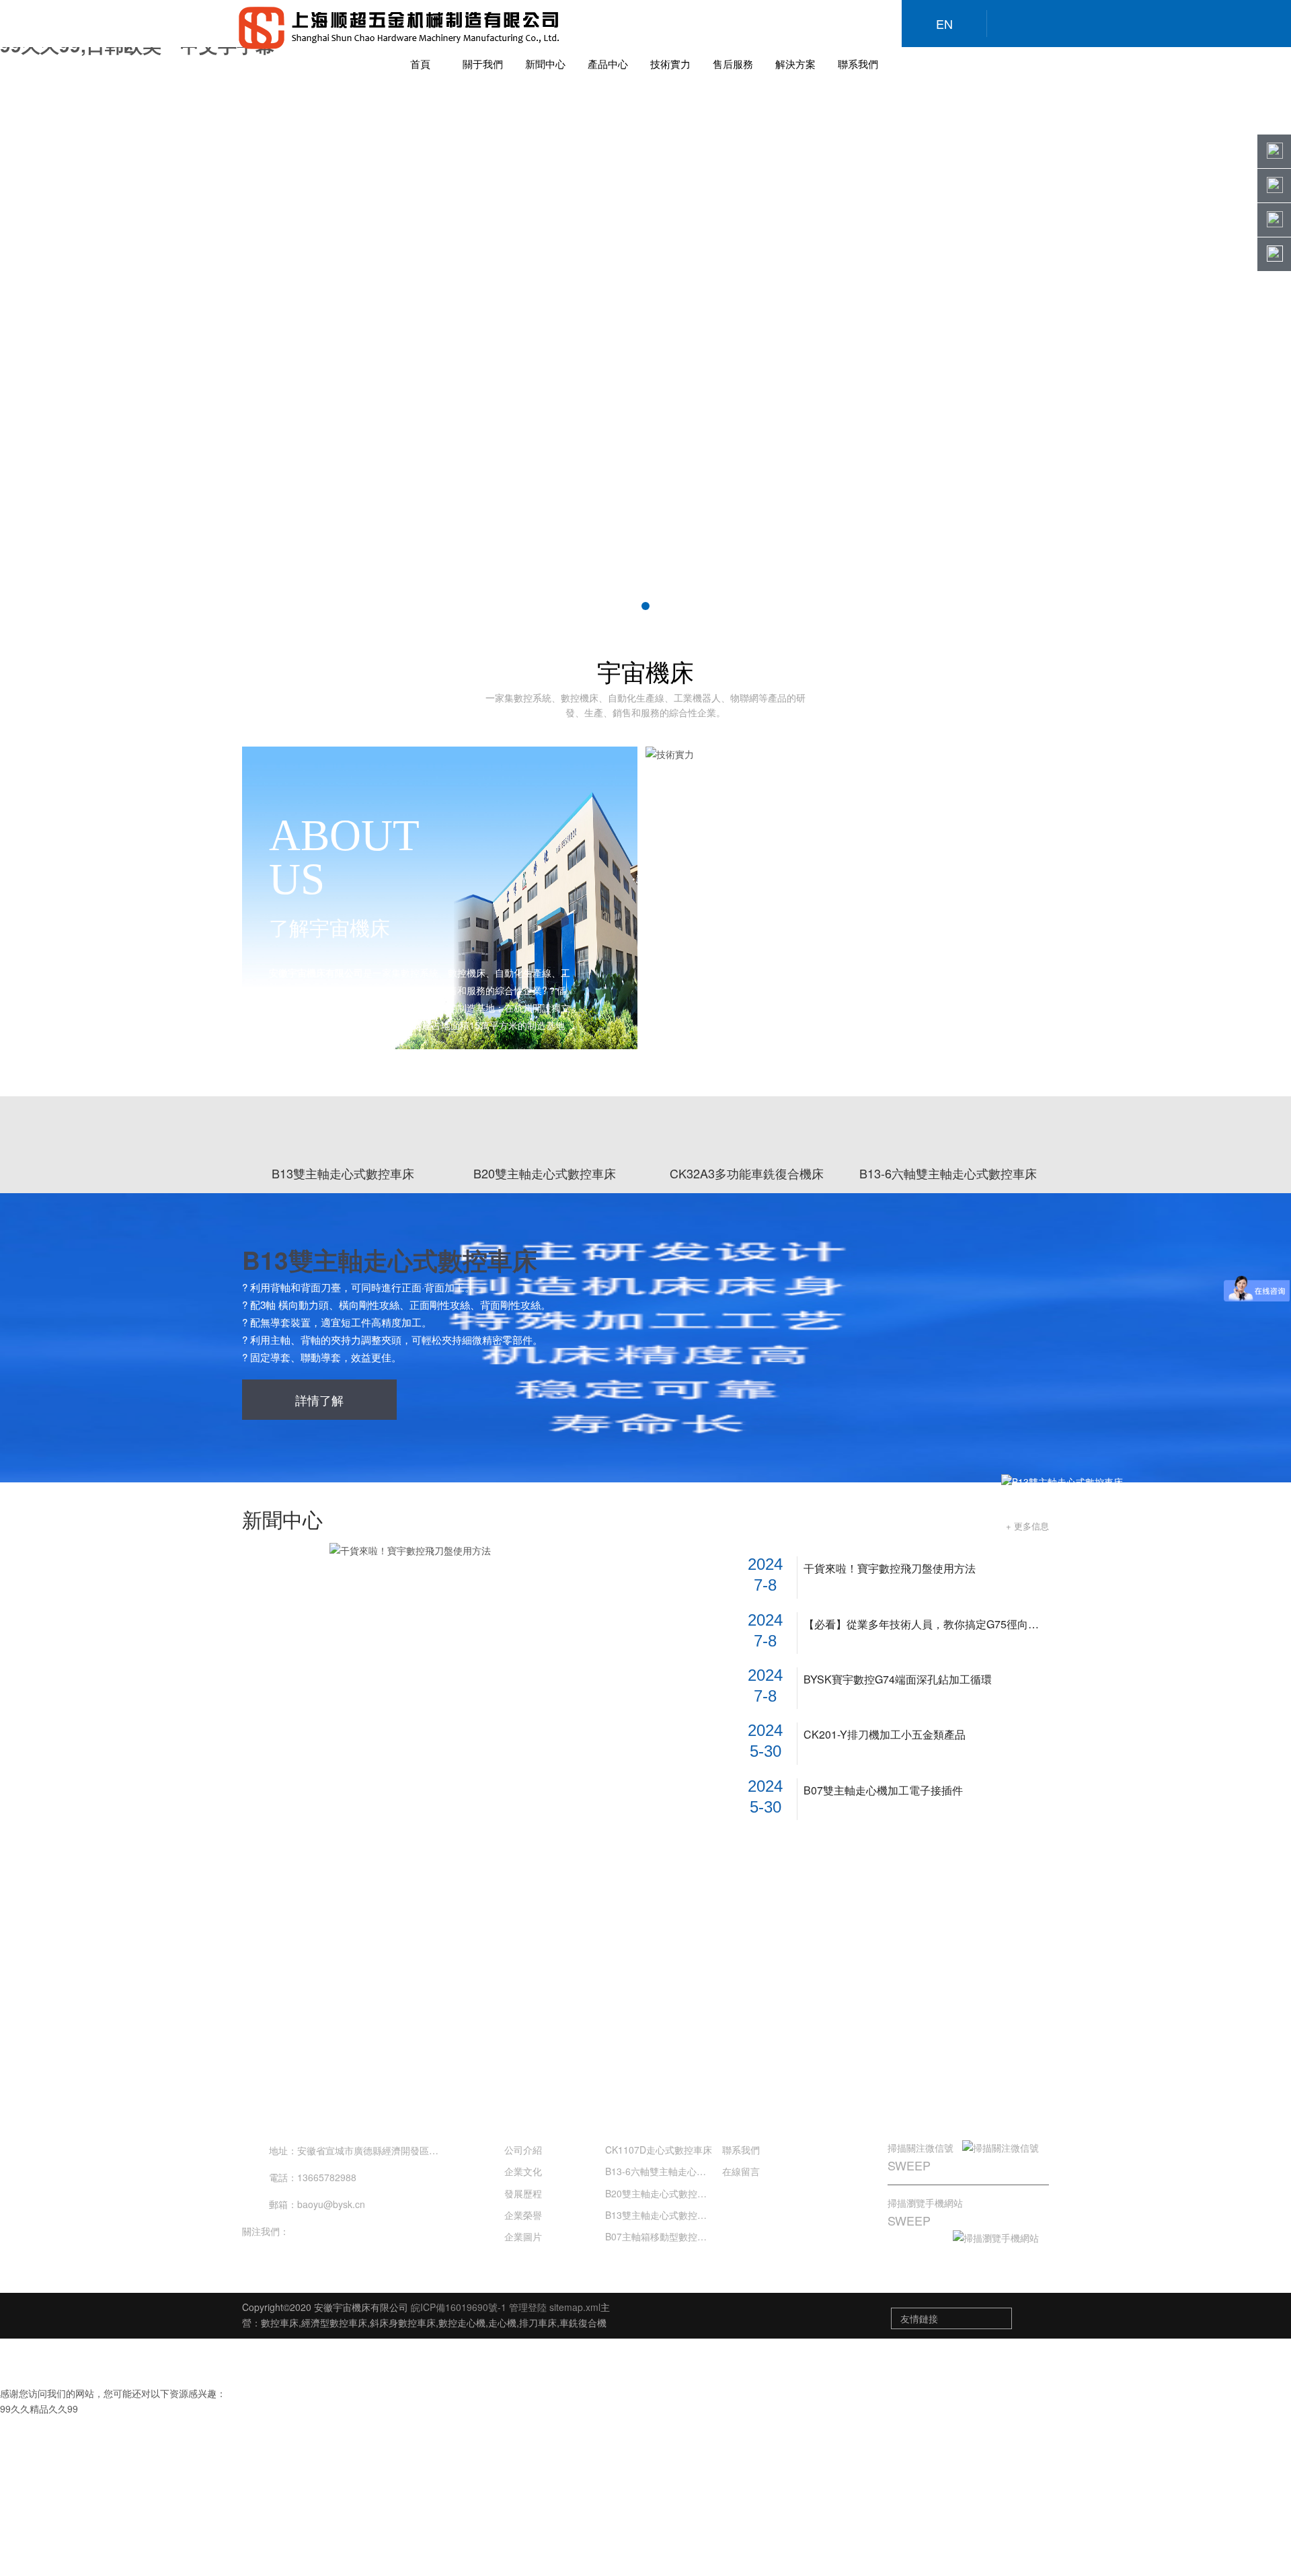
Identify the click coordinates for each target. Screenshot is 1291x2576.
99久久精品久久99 (39, 2409)
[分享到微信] (306, 2231)
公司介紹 (523, 2150)
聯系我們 (858, 64)
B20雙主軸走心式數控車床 (661, 2193)
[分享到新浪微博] (360, 2231)
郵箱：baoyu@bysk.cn (317, 2204)
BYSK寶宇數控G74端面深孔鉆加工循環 (898, 1679)
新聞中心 (545, 64)
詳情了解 (319, 1400)
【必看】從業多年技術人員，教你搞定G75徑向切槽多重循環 (926, 1624)
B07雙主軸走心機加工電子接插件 (883, 1790)
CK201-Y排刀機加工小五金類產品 (885, 1735)
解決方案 (795, 64)
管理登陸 (528, 2307)
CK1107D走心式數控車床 (659, 2150)
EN (944, 24)
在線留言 (741, 2171)
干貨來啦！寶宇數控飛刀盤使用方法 (890, 1568)
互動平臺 (923, 2111)
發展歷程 (523, 2193)
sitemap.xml (575, 2307)
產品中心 (608, 64)
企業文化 (523, 2171)
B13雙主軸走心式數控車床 (390, 1259)
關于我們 (483, 64)
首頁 (420, 64)
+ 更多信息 (1027, 1526)
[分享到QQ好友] (333, 2231)
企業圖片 (523, 2236)
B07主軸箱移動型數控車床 (661, 2236)
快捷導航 (746, 2112)
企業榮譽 (523, 2215)
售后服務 (733, 64)
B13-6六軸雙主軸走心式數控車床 (674, 2171)
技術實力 (670, 64)
